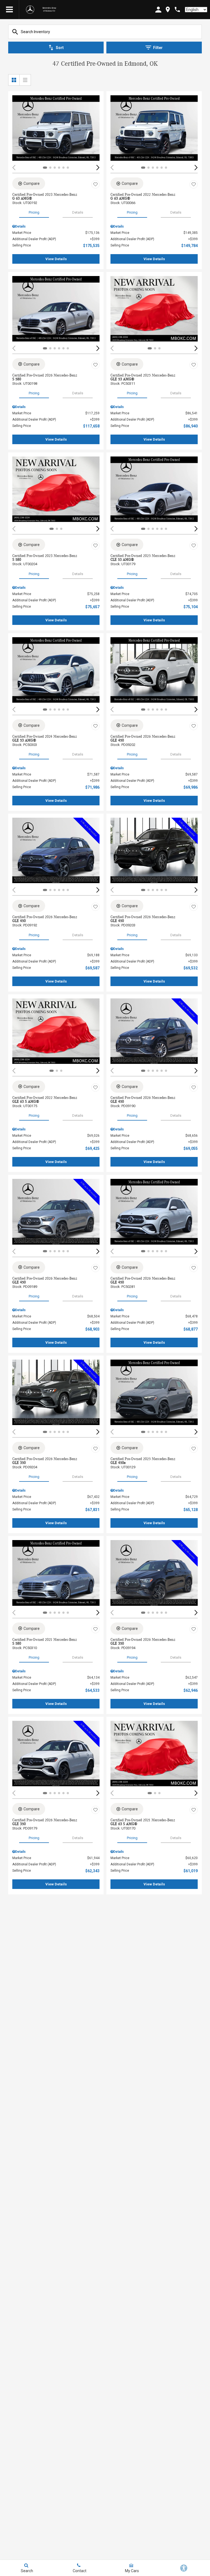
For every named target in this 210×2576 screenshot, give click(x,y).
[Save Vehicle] (95, 184)
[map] (168, 9)
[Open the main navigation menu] (10, 10)
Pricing (34, 212)
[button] (98, 167)
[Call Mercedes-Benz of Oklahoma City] (177, 9)
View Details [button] (56, 259)
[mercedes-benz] (30, 10)
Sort (60, 48)
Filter (158, 48)
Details (78, 212)
